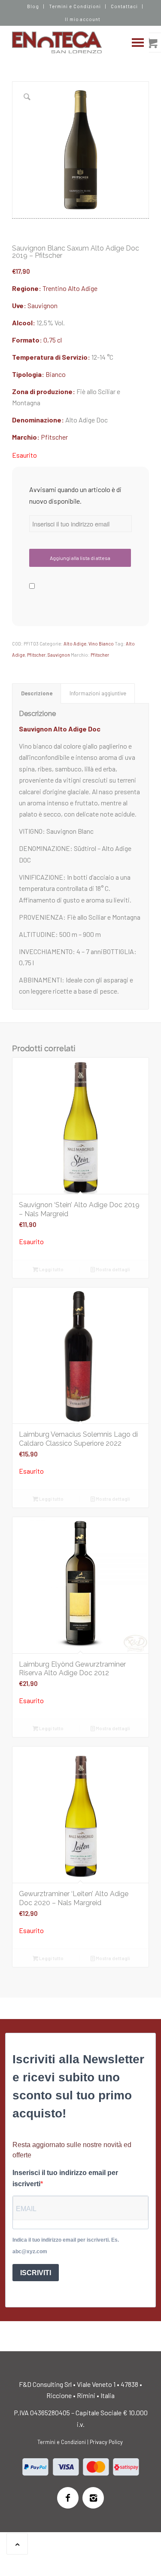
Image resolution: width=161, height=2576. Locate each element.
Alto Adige (83, 288)
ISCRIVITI (36, 2273)
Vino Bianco (101, 644)
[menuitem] (33, 6)
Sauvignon (43, 305)
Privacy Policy (106, 2442)
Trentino (55, 288)
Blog (33, 6)
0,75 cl (53, 340)
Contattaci (124, 6)
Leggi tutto (51, 1269)
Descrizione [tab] (37, 693)
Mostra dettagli (112, 1269)
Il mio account (83, 19)
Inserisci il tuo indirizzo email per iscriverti (65, 2178)
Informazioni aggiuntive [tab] (98, 693)
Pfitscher (54, 437)
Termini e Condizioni (75, 6)
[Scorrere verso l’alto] (17, 2544)
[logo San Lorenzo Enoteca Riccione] (67, 43)
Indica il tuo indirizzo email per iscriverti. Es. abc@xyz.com (66, 2246)
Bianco (56, 374)
